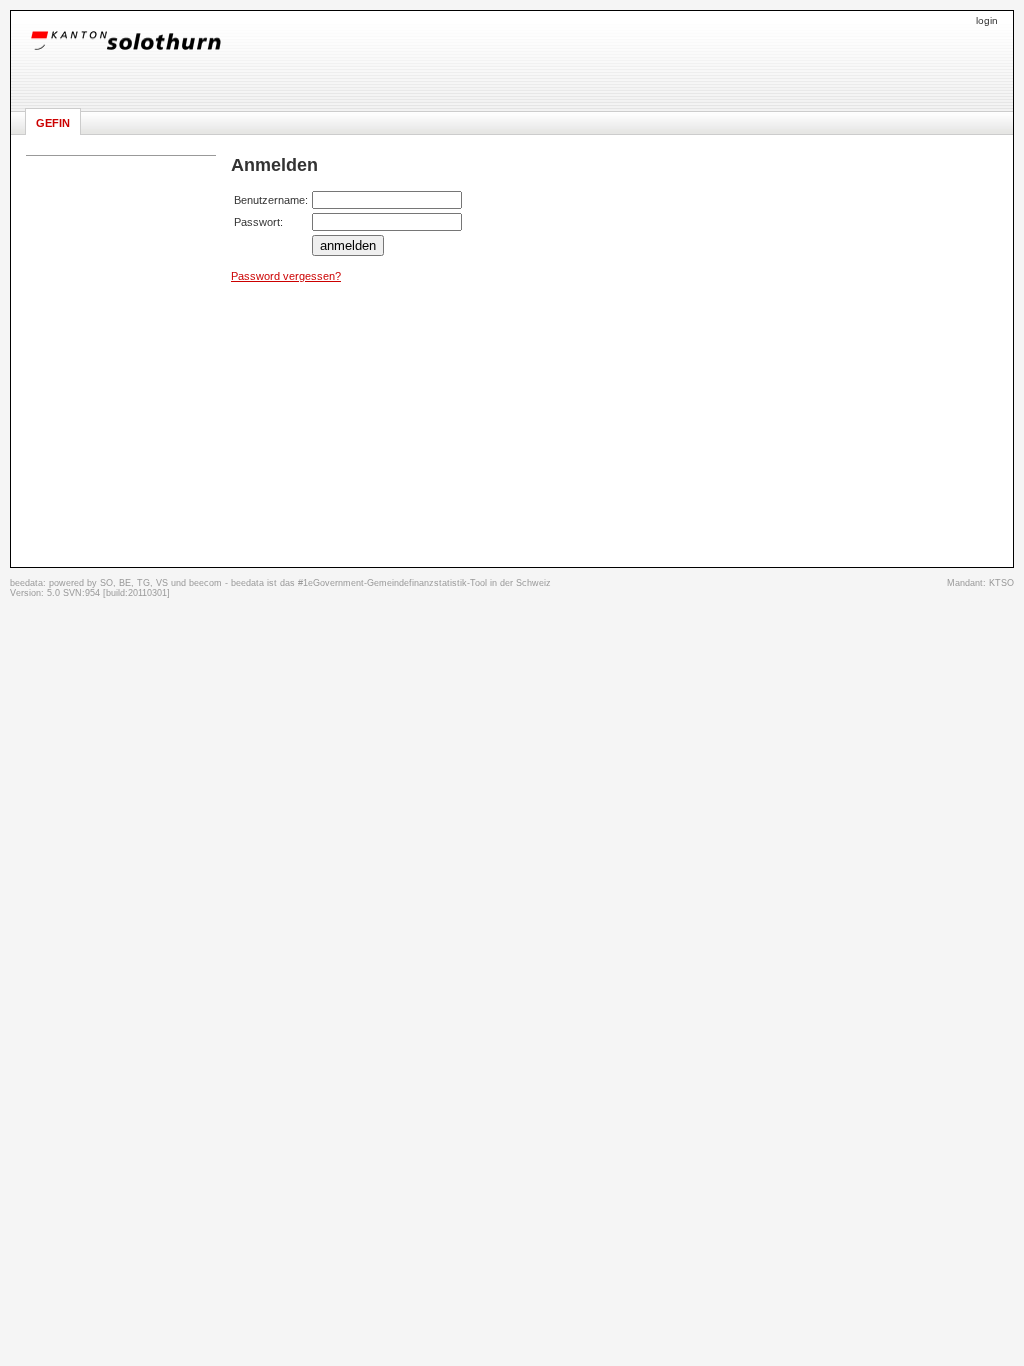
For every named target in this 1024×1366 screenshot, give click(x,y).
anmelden (348, 245)
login (987, 20)
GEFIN (53, 123)
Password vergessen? (286, 276)
